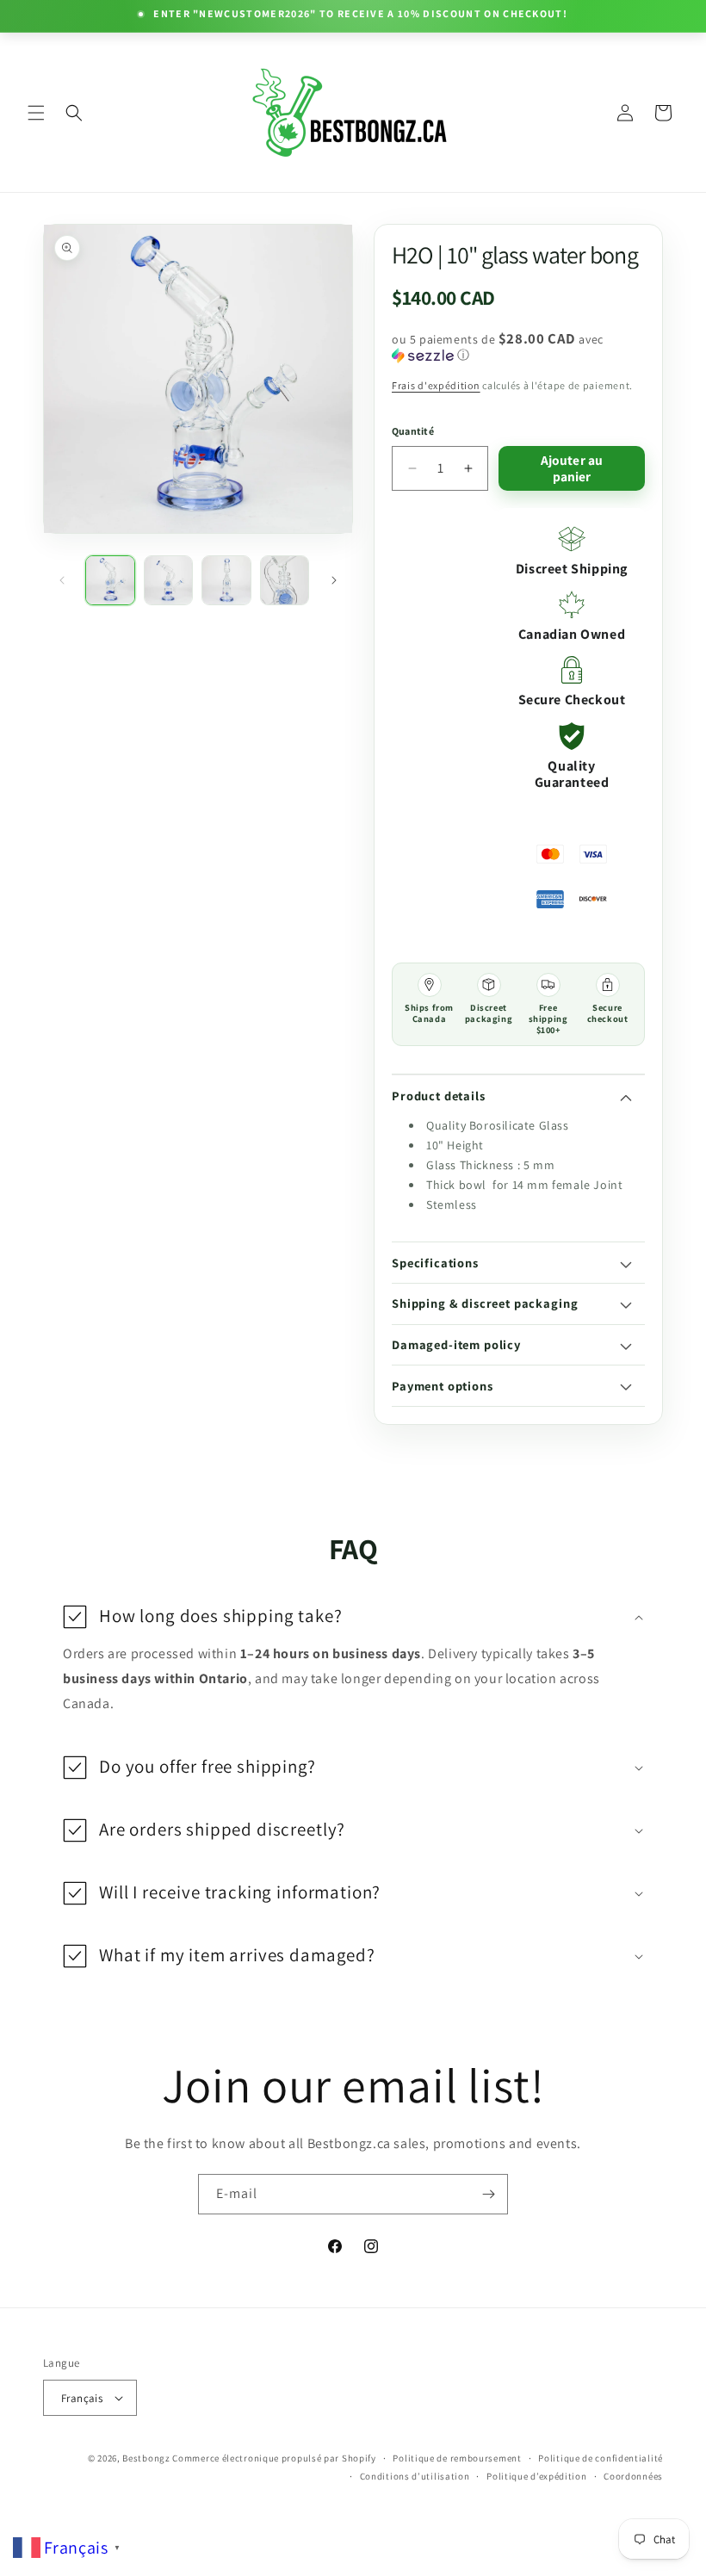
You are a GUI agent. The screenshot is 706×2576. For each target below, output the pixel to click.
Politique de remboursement (457, 2458)
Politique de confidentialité (601, 2458)
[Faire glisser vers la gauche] (62, 580)
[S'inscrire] (488, 2194)
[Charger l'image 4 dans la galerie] (285, 580)
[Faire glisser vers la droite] (334, 580)
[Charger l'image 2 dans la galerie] (169, 580)
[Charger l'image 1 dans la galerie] (110, 580)
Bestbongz (146, 2458)
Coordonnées (633, 2476)
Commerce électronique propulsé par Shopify (274, 2458)
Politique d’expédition (536, 2476)
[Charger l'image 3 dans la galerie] (226, 580)
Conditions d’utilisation (415, 2476)
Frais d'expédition (436, 385)
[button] (36, 113)
